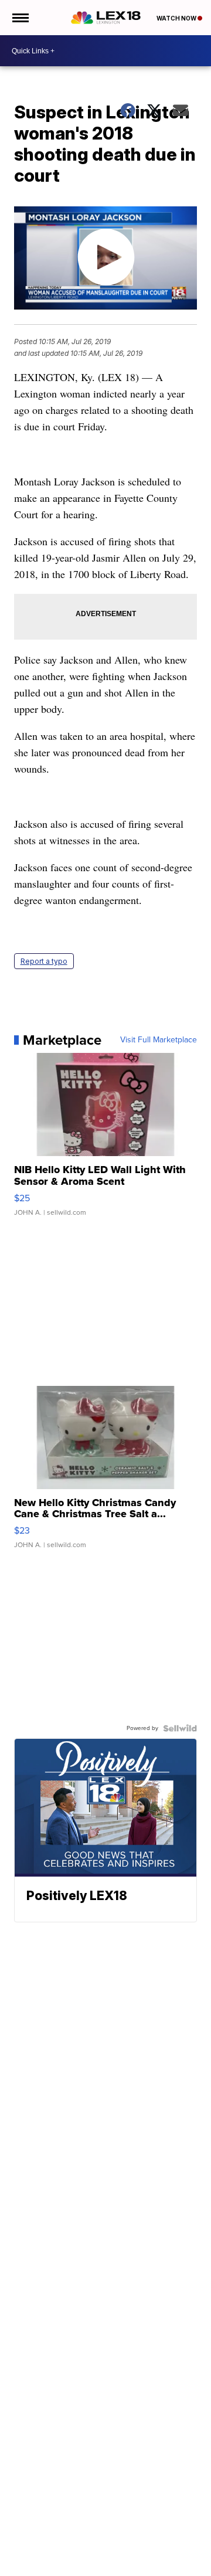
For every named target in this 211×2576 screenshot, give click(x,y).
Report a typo (44, 961)
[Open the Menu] (20, 18)
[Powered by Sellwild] (180, 1728)
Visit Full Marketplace (159, 1040)
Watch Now (177, 18)
